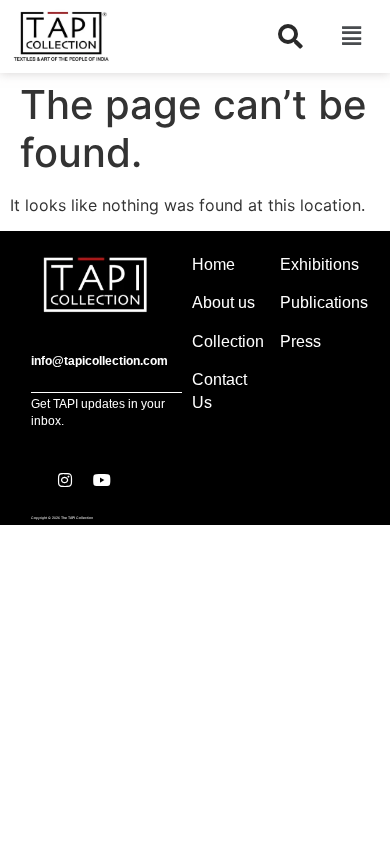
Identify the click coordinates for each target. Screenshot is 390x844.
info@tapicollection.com (99, 360)
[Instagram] (65, 480)
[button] (351, 36)
